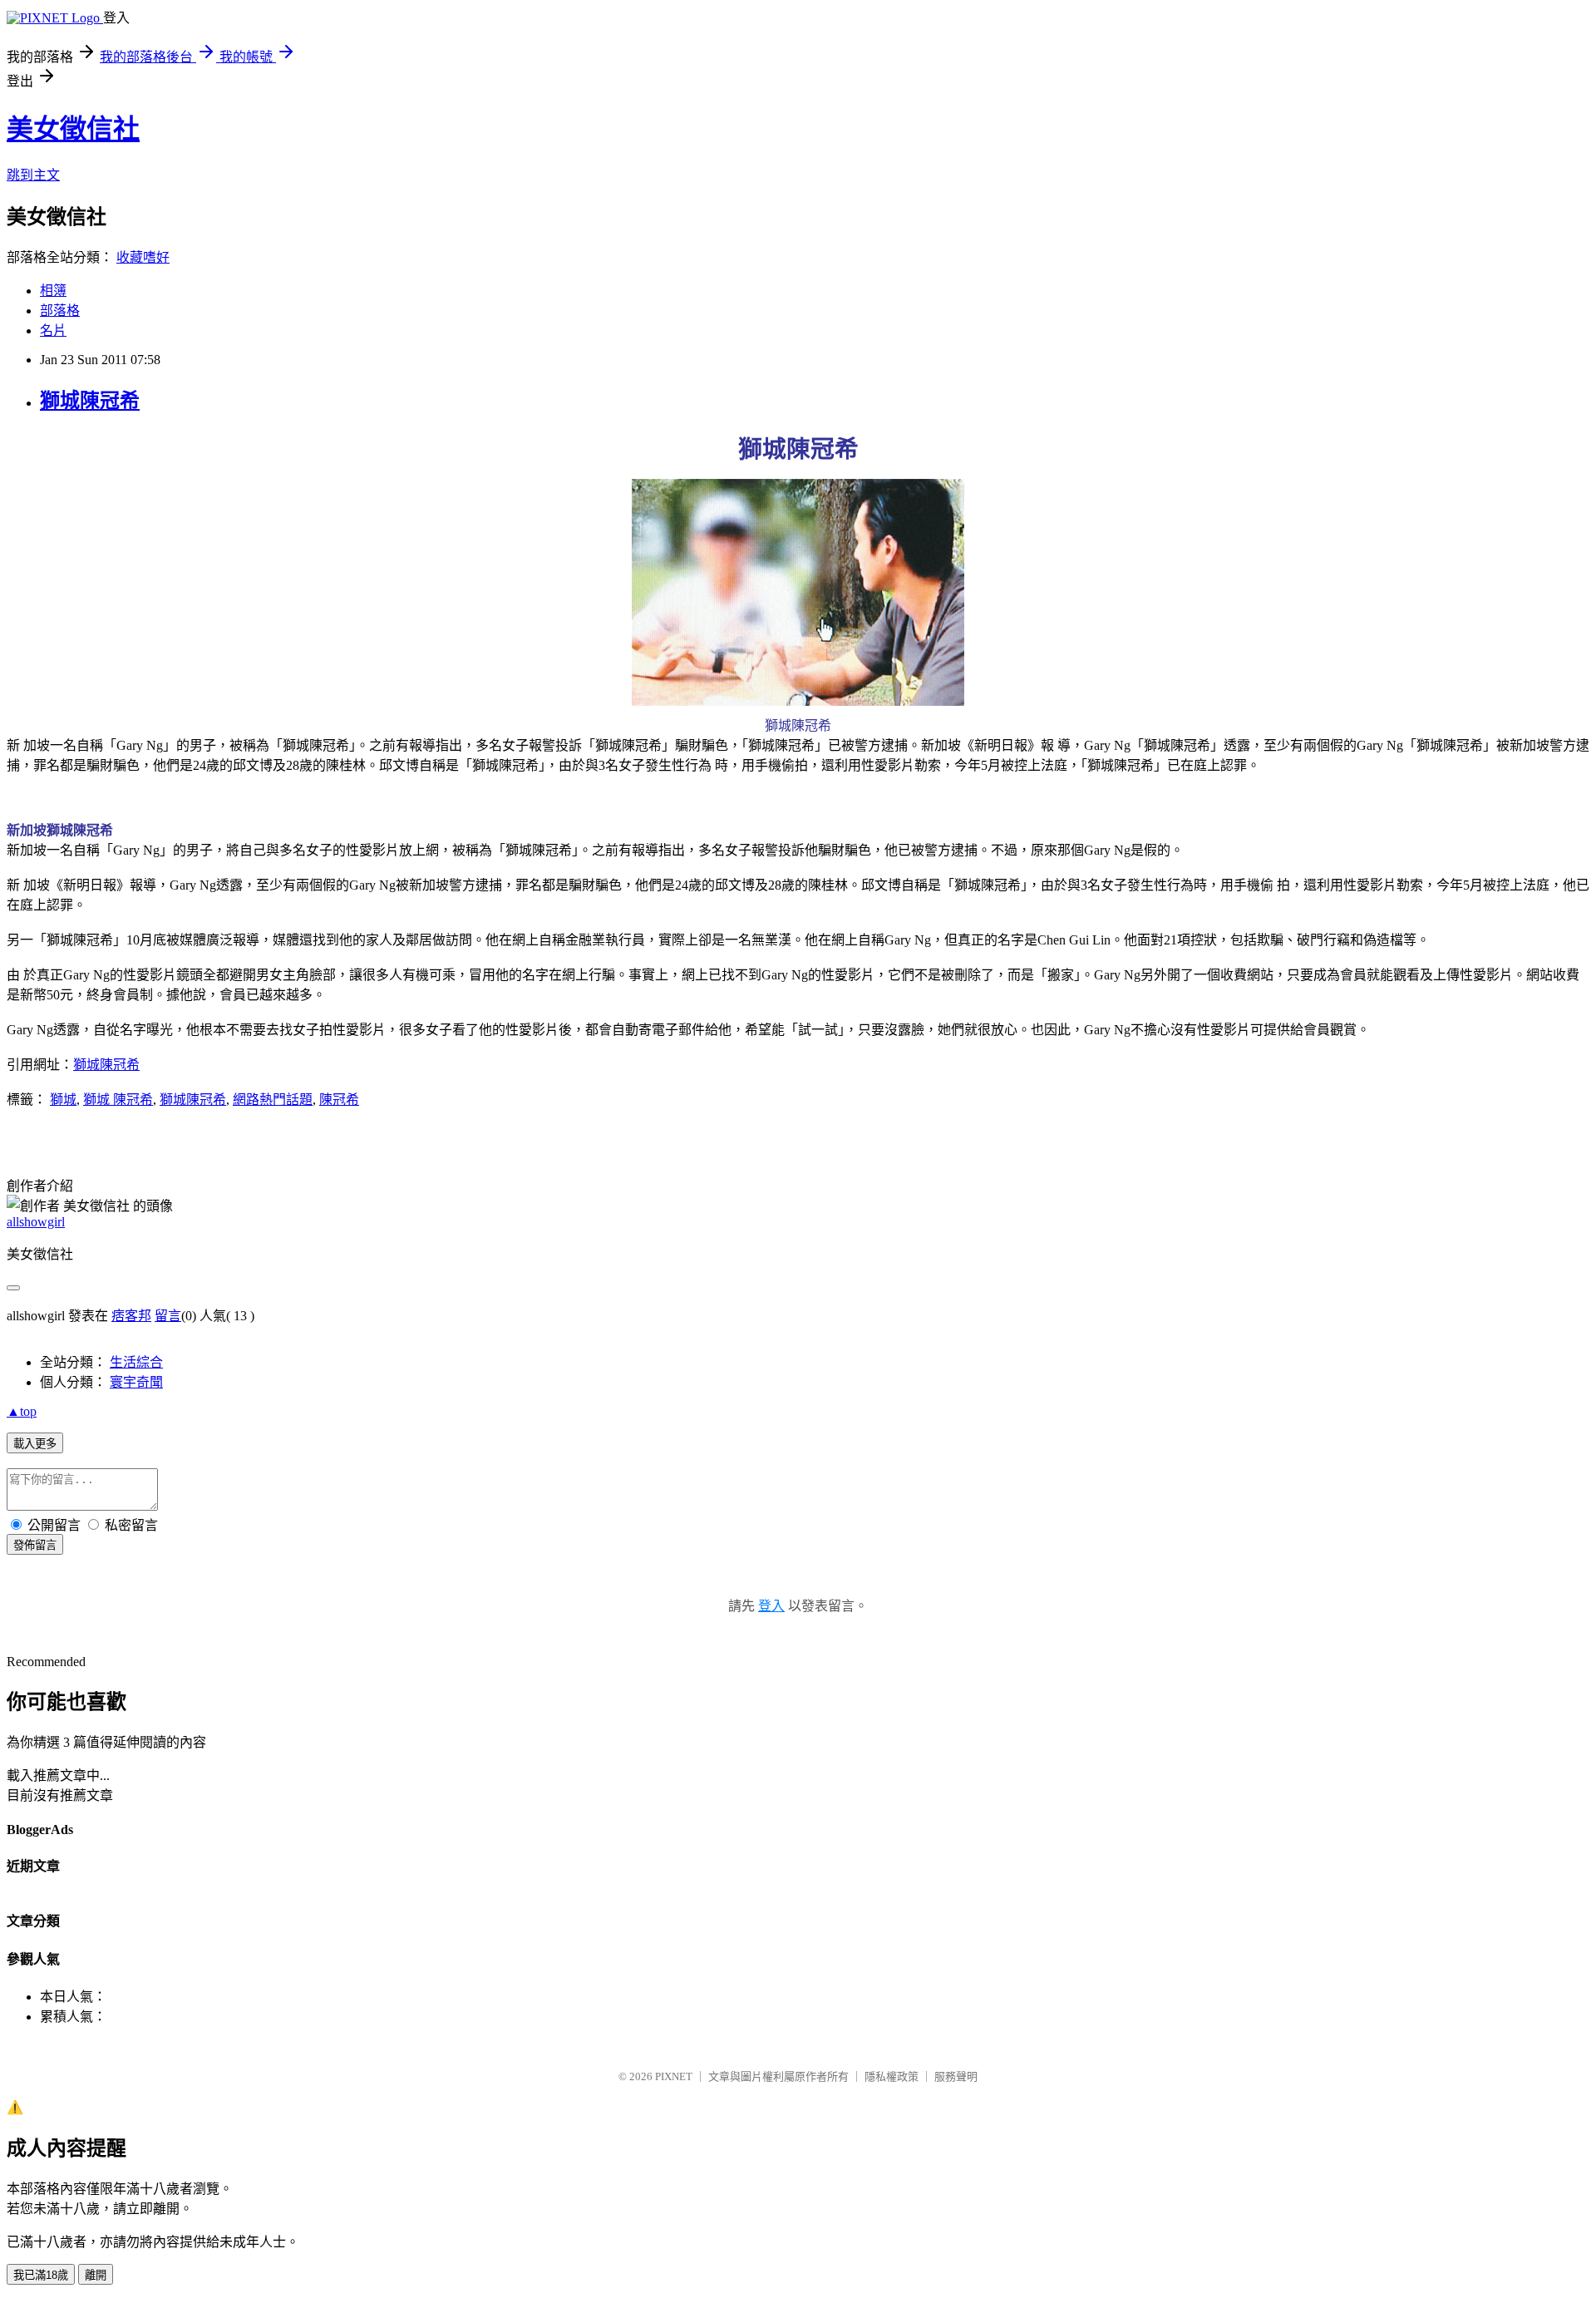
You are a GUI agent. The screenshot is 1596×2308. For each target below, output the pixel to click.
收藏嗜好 (143, 257)
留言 (168, 1316)
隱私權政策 (892, 2076)
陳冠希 (339, 1100)
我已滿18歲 (41, 2275)
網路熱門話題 (273, 1100)
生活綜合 (136, 1362)
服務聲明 (956, 2076)
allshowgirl (36, 1222)
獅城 (63, 1100)
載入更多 (35, 1444)
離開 (96, 2275)
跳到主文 (33, 175)
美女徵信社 (73, 129)
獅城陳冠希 (90, 401)
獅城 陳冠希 (118, 1100)
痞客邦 (131, 1316)
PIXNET (674, 2076)
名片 (53, 330)
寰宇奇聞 (136, 1382)
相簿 (53, 291)
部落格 (60, 311)
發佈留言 (35, 1545)
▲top (22, 1411)
